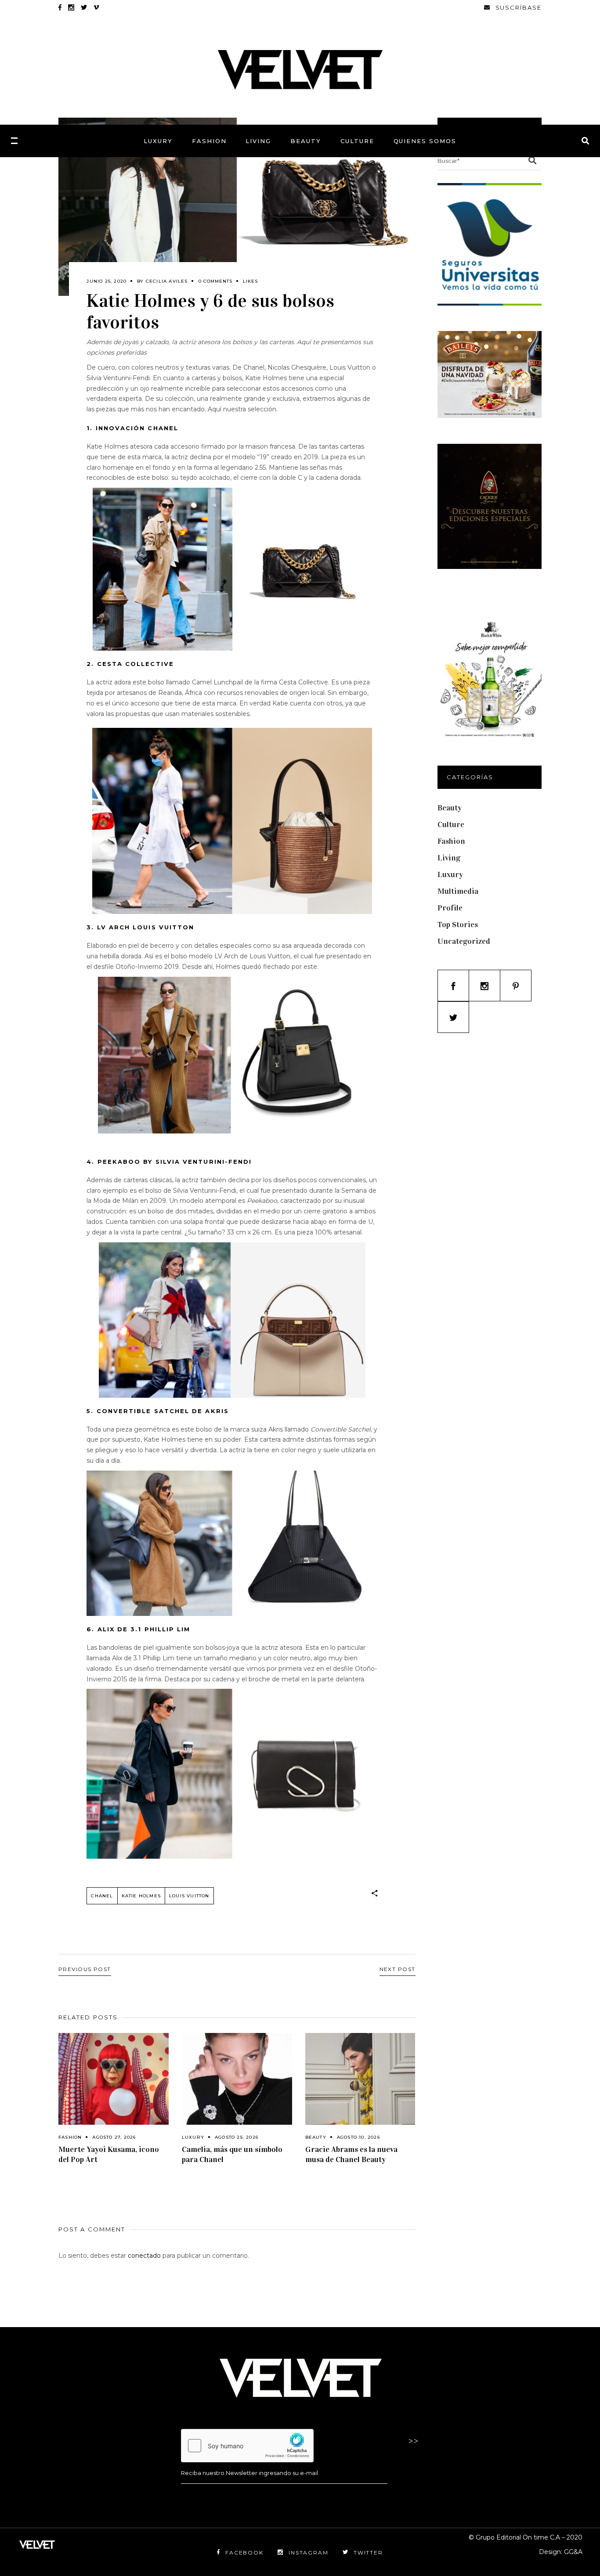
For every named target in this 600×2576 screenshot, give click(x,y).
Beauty (316, 2137)
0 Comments (215, 281)
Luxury (193, 2137)
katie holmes (141, 1896)
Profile (450, 908)
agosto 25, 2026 (237, 2137)
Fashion (70, 2137)
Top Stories (458, 925)
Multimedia (458, 891)
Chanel (102, 1896)
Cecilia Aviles (167, 281)
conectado (144, 2256)
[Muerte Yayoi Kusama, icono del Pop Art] (114, 2079)
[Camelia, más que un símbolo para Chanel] (237, 2079)
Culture (451, 824)
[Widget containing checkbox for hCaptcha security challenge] (247, 2446)
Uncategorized (464, 941)
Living (449, 858)
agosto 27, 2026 (114, 2137)
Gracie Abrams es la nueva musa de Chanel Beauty (351, 2154)
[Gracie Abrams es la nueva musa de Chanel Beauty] (360, 2079)
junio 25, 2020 (107, 281)
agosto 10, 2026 (358, 2137)
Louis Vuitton (189, 1896)
